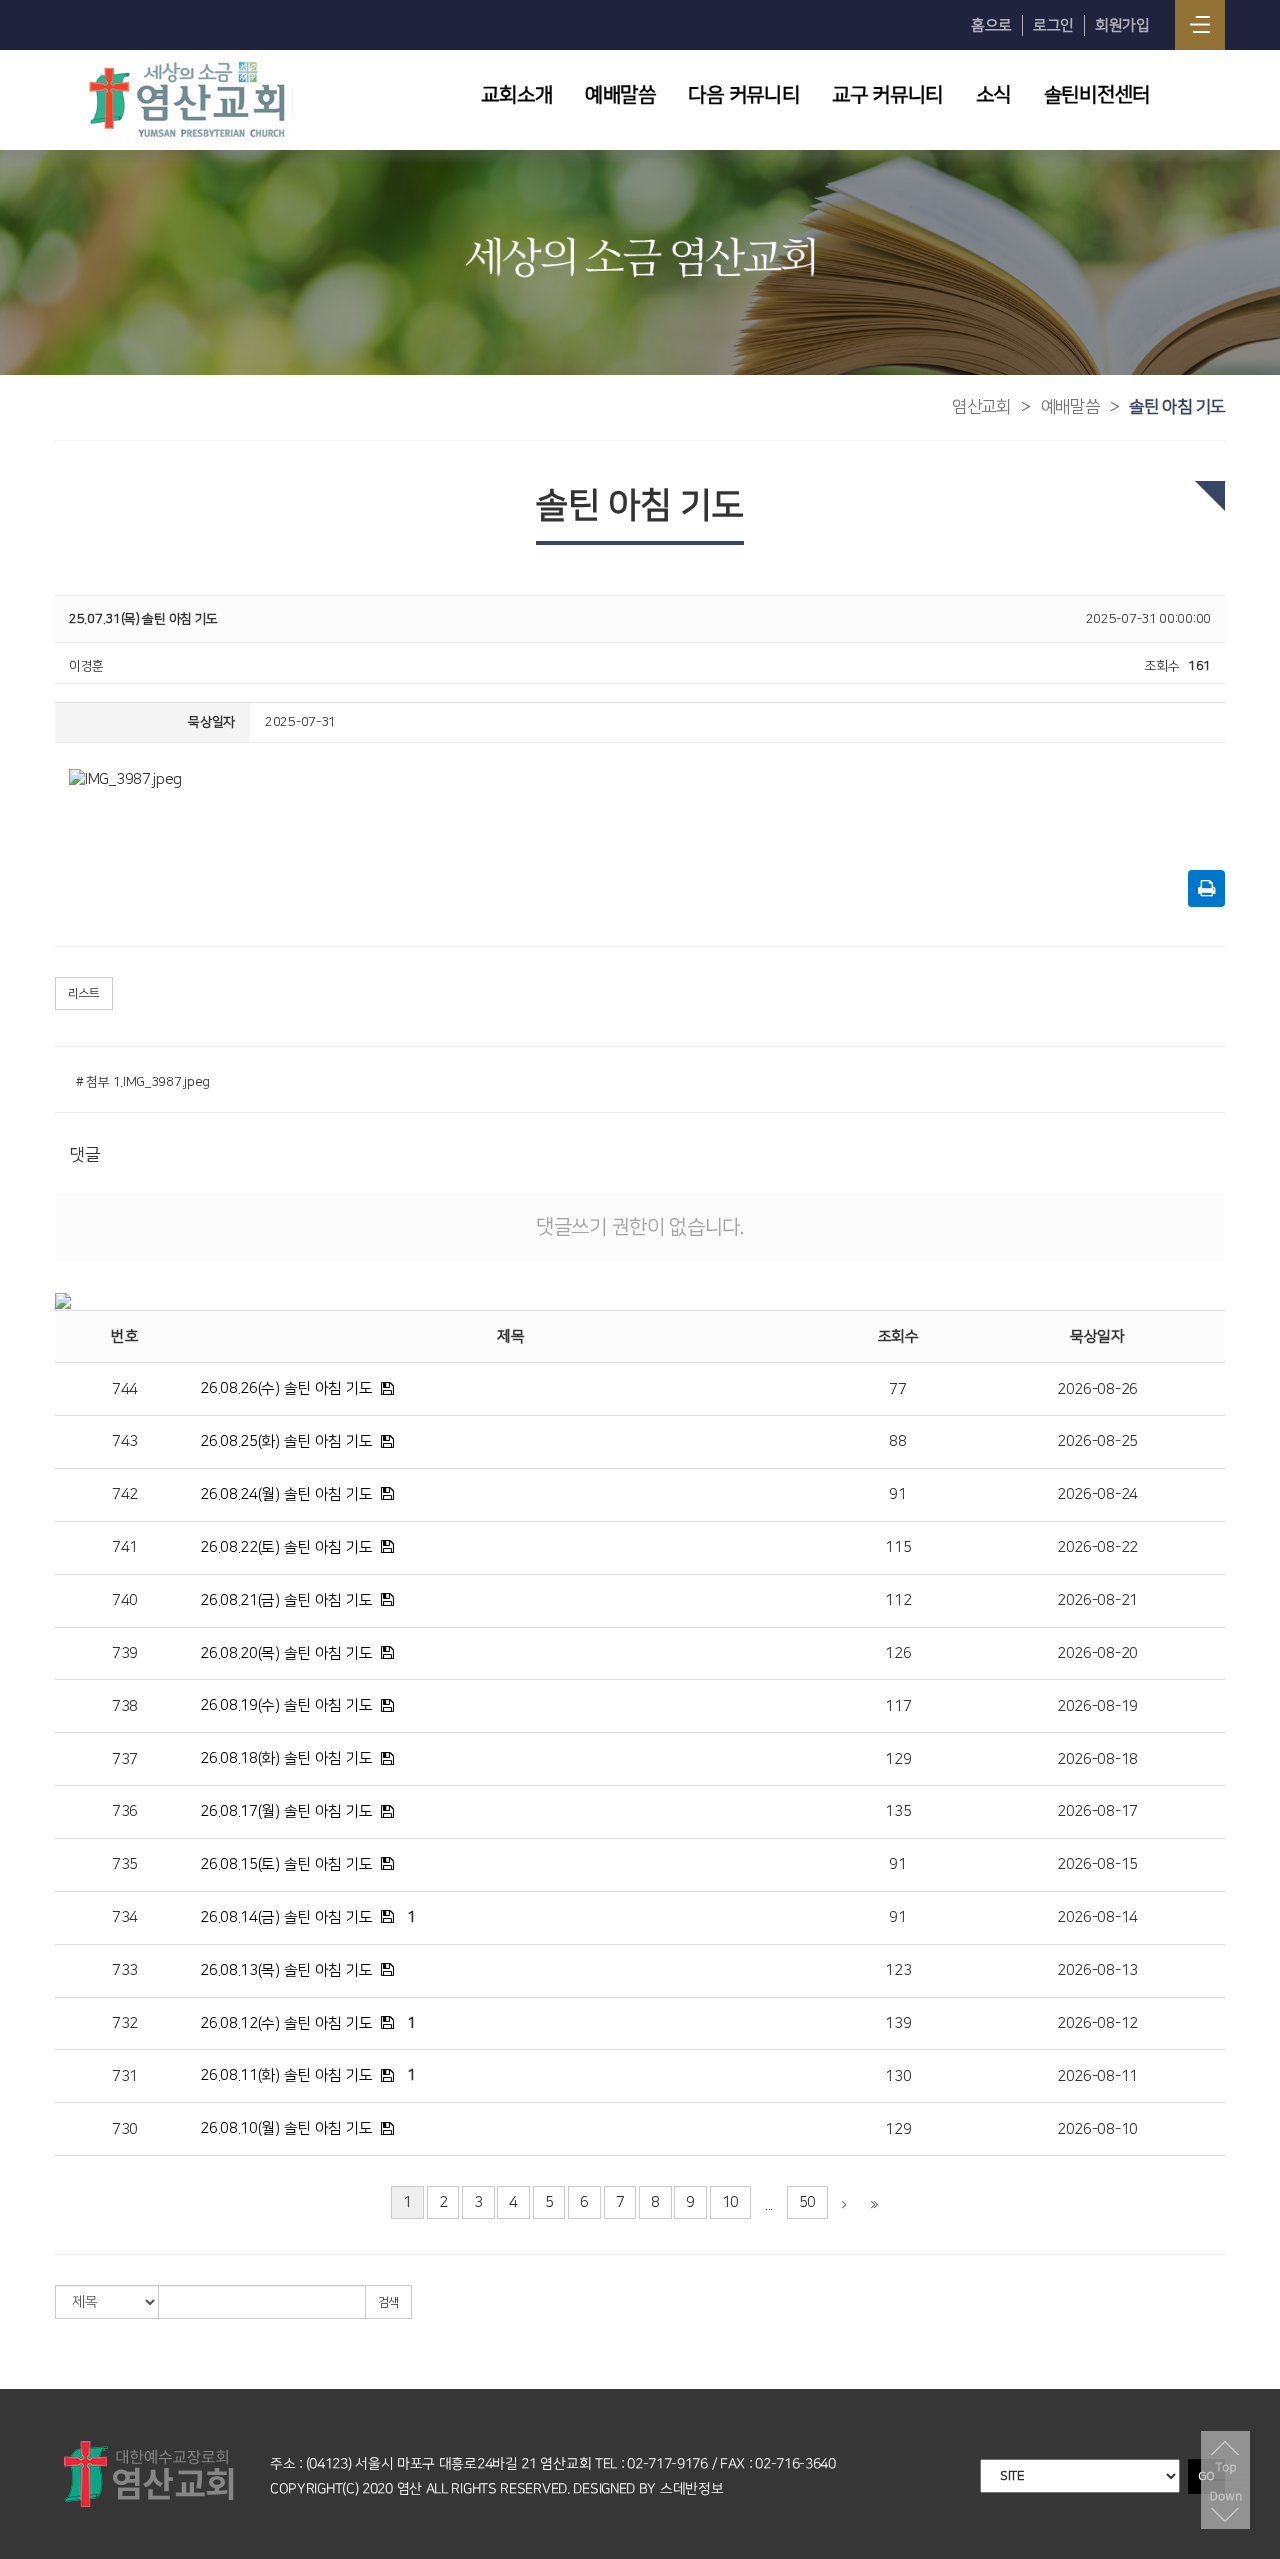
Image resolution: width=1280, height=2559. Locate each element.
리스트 (84, 993)
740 (125, 1600)
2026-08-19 (1097, 1706)
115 (898, 1547)
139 (898, 2023)
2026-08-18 (1097, 1759)
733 (125, 1970)
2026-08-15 (1097, 1864)
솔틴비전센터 (1097, 95)
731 (125, 2076)
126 (898, 1653)
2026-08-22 (1097, 1547)
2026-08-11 (1097, 2076)
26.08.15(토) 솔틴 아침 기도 (286, 1864)
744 (125, 1389)
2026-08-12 (1097, 2023)
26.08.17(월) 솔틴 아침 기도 (286, 1811)
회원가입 (1122, 25)
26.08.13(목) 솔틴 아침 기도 (286, 1970)
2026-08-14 (1097, 1917)
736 (125, 1811)
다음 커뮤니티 (743, 95)
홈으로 (991, 25)
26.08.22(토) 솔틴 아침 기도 (286, 1547)
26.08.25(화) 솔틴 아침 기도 (286, 1441)
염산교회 (981, 407)
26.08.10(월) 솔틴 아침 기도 (286, 2128)
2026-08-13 (1097, 1970)
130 (898, 2076)
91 (897, 1494)
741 (125, 1547)
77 (897, 1389)
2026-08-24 (1097, 1494)
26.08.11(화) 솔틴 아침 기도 (286, 2075)
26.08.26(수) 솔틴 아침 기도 (286, 1388)
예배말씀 (620, 95)
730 (125, 2129)
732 (125, 2023)
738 (125, 1706)
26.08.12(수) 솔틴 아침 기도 (286, 2023)
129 (898, 1759)
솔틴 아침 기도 (1177, 407)
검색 (388, 2302)
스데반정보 (692, 2489)
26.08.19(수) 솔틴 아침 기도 (286, 1705)
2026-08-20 (1097, 1653)
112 (898, 1600)
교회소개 (516, 95)
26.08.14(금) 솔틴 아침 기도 (286, 1917)
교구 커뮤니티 (887, 95)
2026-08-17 (1097, 1811)
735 (125, 1864)
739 (125, 1653)
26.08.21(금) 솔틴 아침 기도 (286, 1600)
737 (125, 1759)
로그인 (1053, 25)
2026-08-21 (1097, 1600)
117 (898, 1706)
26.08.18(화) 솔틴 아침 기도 (286, 1758)
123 (898, 1970)
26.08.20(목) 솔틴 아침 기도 (286, 1653)
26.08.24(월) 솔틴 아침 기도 (286, 1494)
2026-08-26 (1097, 1389)
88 (897, 1441)
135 (898, 1811)
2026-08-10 (1097, 2129)
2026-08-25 (1097, 1441)
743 (125, 1441)
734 (125, 1917)
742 (125, 1494)
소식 (993, 95)
